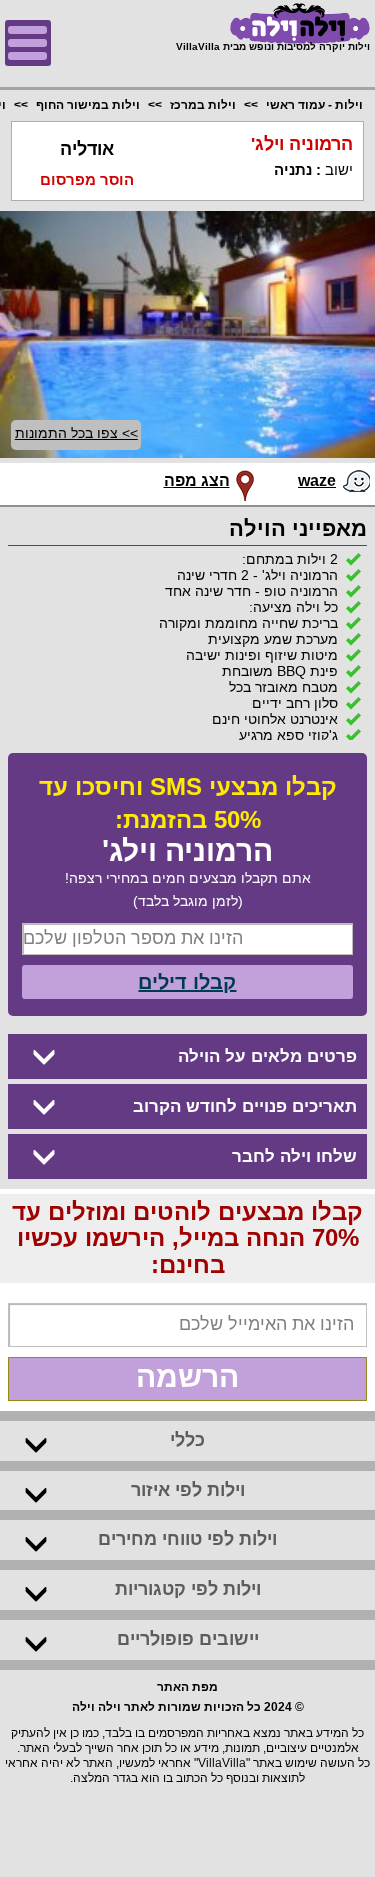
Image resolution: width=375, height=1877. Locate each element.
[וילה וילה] (273, 23)
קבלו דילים (187, 982)
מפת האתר (187, 1687)
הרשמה (187, 1376)
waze (317, 480)
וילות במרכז (203, 105)
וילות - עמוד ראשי (314, 105)
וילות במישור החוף (88, 105)
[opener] (28, 43)
